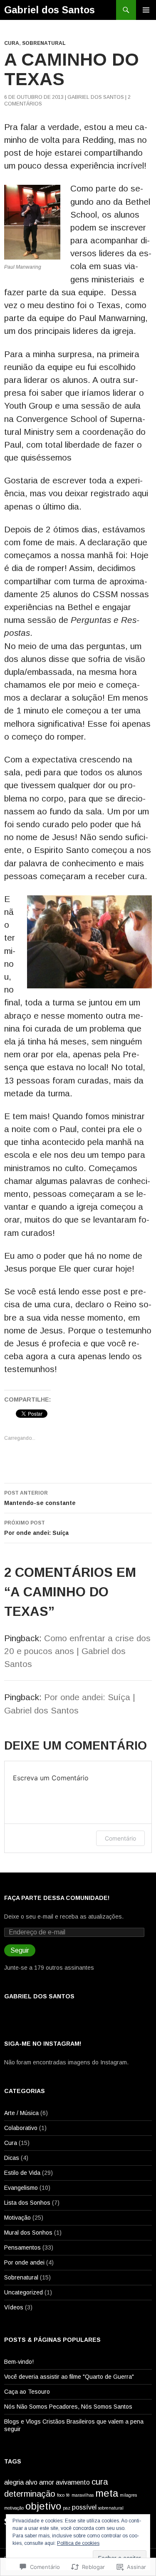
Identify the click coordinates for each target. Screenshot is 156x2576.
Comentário (120, 1838)
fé (68, 2495)
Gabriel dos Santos (50, 10)
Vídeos (14, 2307)
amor (47, 2482)
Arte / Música (21, 2113)
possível (84, 2507)
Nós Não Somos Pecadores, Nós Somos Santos (68, 2407)
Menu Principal (146, 10)
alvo (31, 2482)
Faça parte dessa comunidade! (57, 1898)
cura (100, 2482)
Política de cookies (78, 2543)
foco (61, 2495)
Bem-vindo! (19, 2362)
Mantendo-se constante (40, 1498)
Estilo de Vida (22, 2173)
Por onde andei (24, 2262)
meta (107, 2493)
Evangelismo (21, 2188)
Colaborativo (21, 2128)
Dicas (12, 2158)
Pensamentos (22, 2248)
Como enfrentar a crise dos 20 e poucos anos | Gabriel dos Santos (77, 1651)
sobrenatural (111, 2508)
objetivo (43, 2506)
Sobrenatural (44, 43)
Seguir (20, 1950)
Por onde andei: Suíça (36, 1528)
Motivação (17, 2218)
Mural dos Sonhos (28, 2233)
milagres (128, 2495)
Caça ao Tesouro (27, 2392)
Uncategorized (24, 2292)
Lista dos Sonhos (27, 2203)
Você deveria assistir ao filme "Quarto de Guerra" (69, 2377)
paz (67, 2508)
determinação (30, 2494)
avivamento (73, 2482)
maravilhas (83, 2495)
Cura (12, 43)
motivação (14, 2508)
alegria (14, 2482)
